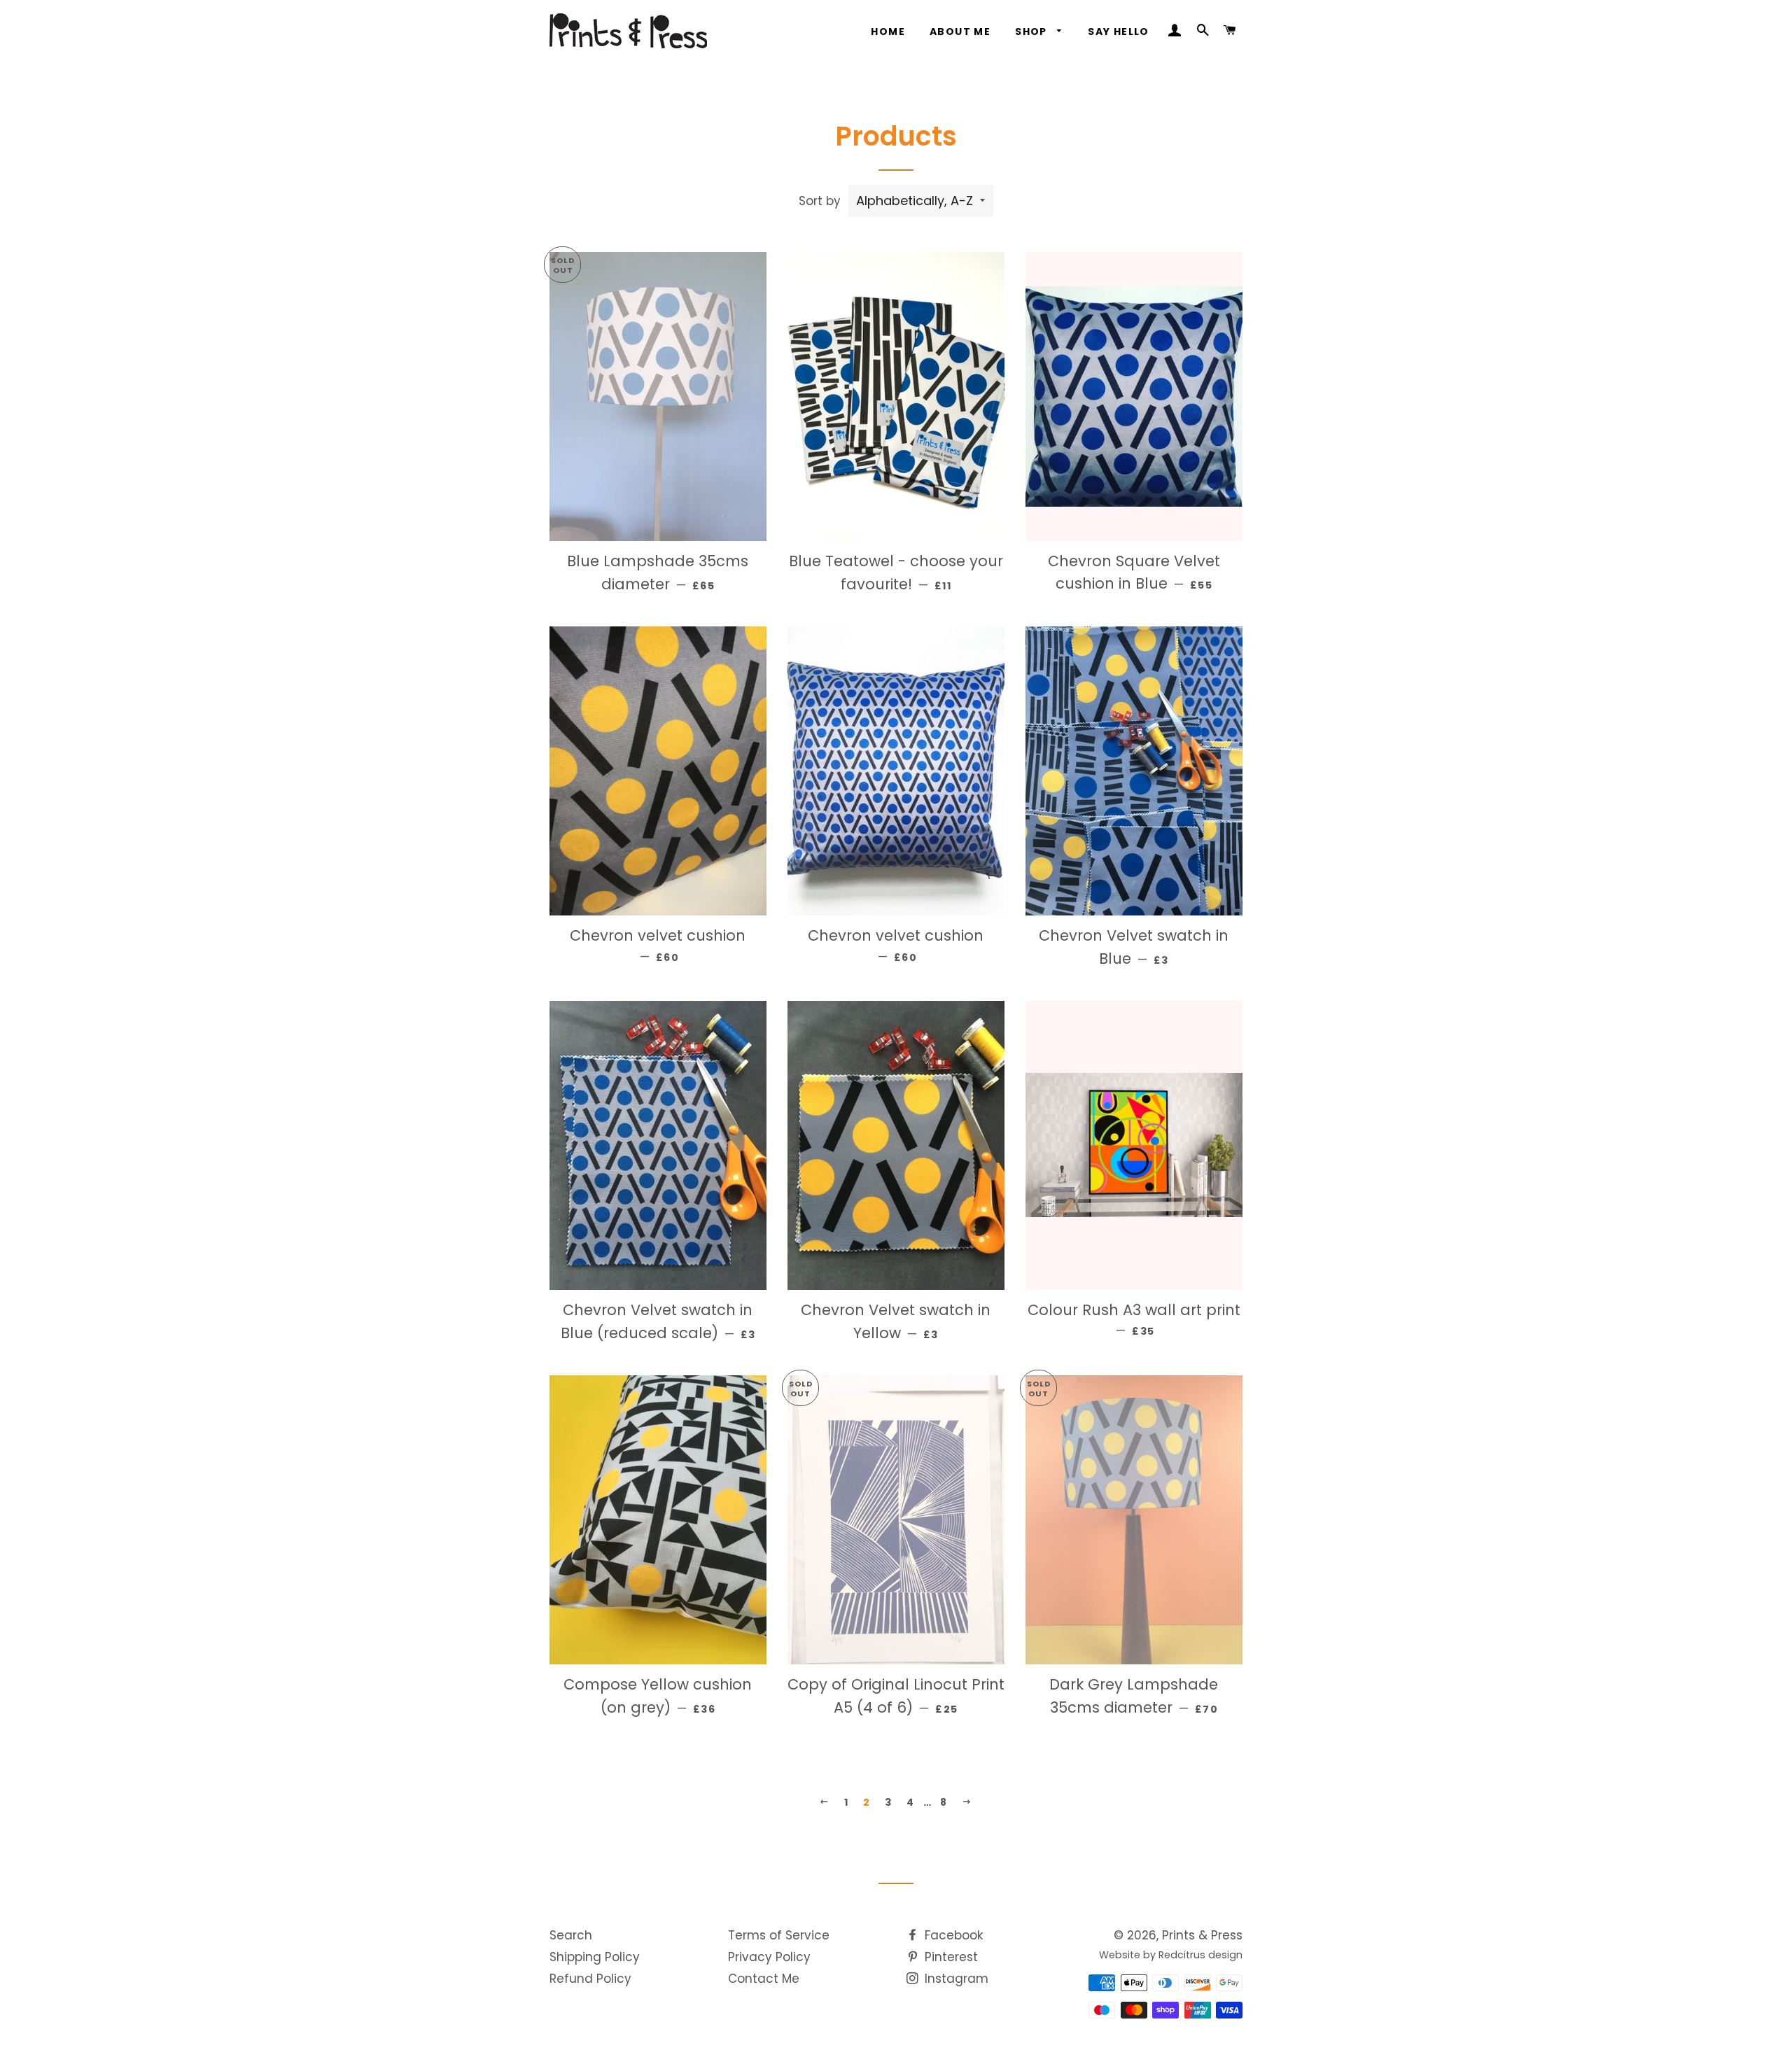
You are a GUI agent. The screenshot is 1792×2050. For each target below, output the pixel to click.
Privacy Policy (769, 1957)
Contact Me (764, 1979)
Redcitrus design (1200, 1955)
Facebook (952, 1935)
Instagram (955, 1979)
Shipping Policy (595, 1957)
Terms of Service (779, 1935)
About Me (960, 31)
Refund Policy (590, 1979)
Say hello (1119, 31)
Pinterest (950, 1957)
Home (888, 31)
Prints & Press (1202, 1935)
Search (571, 1935)
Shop (1032, 31)
